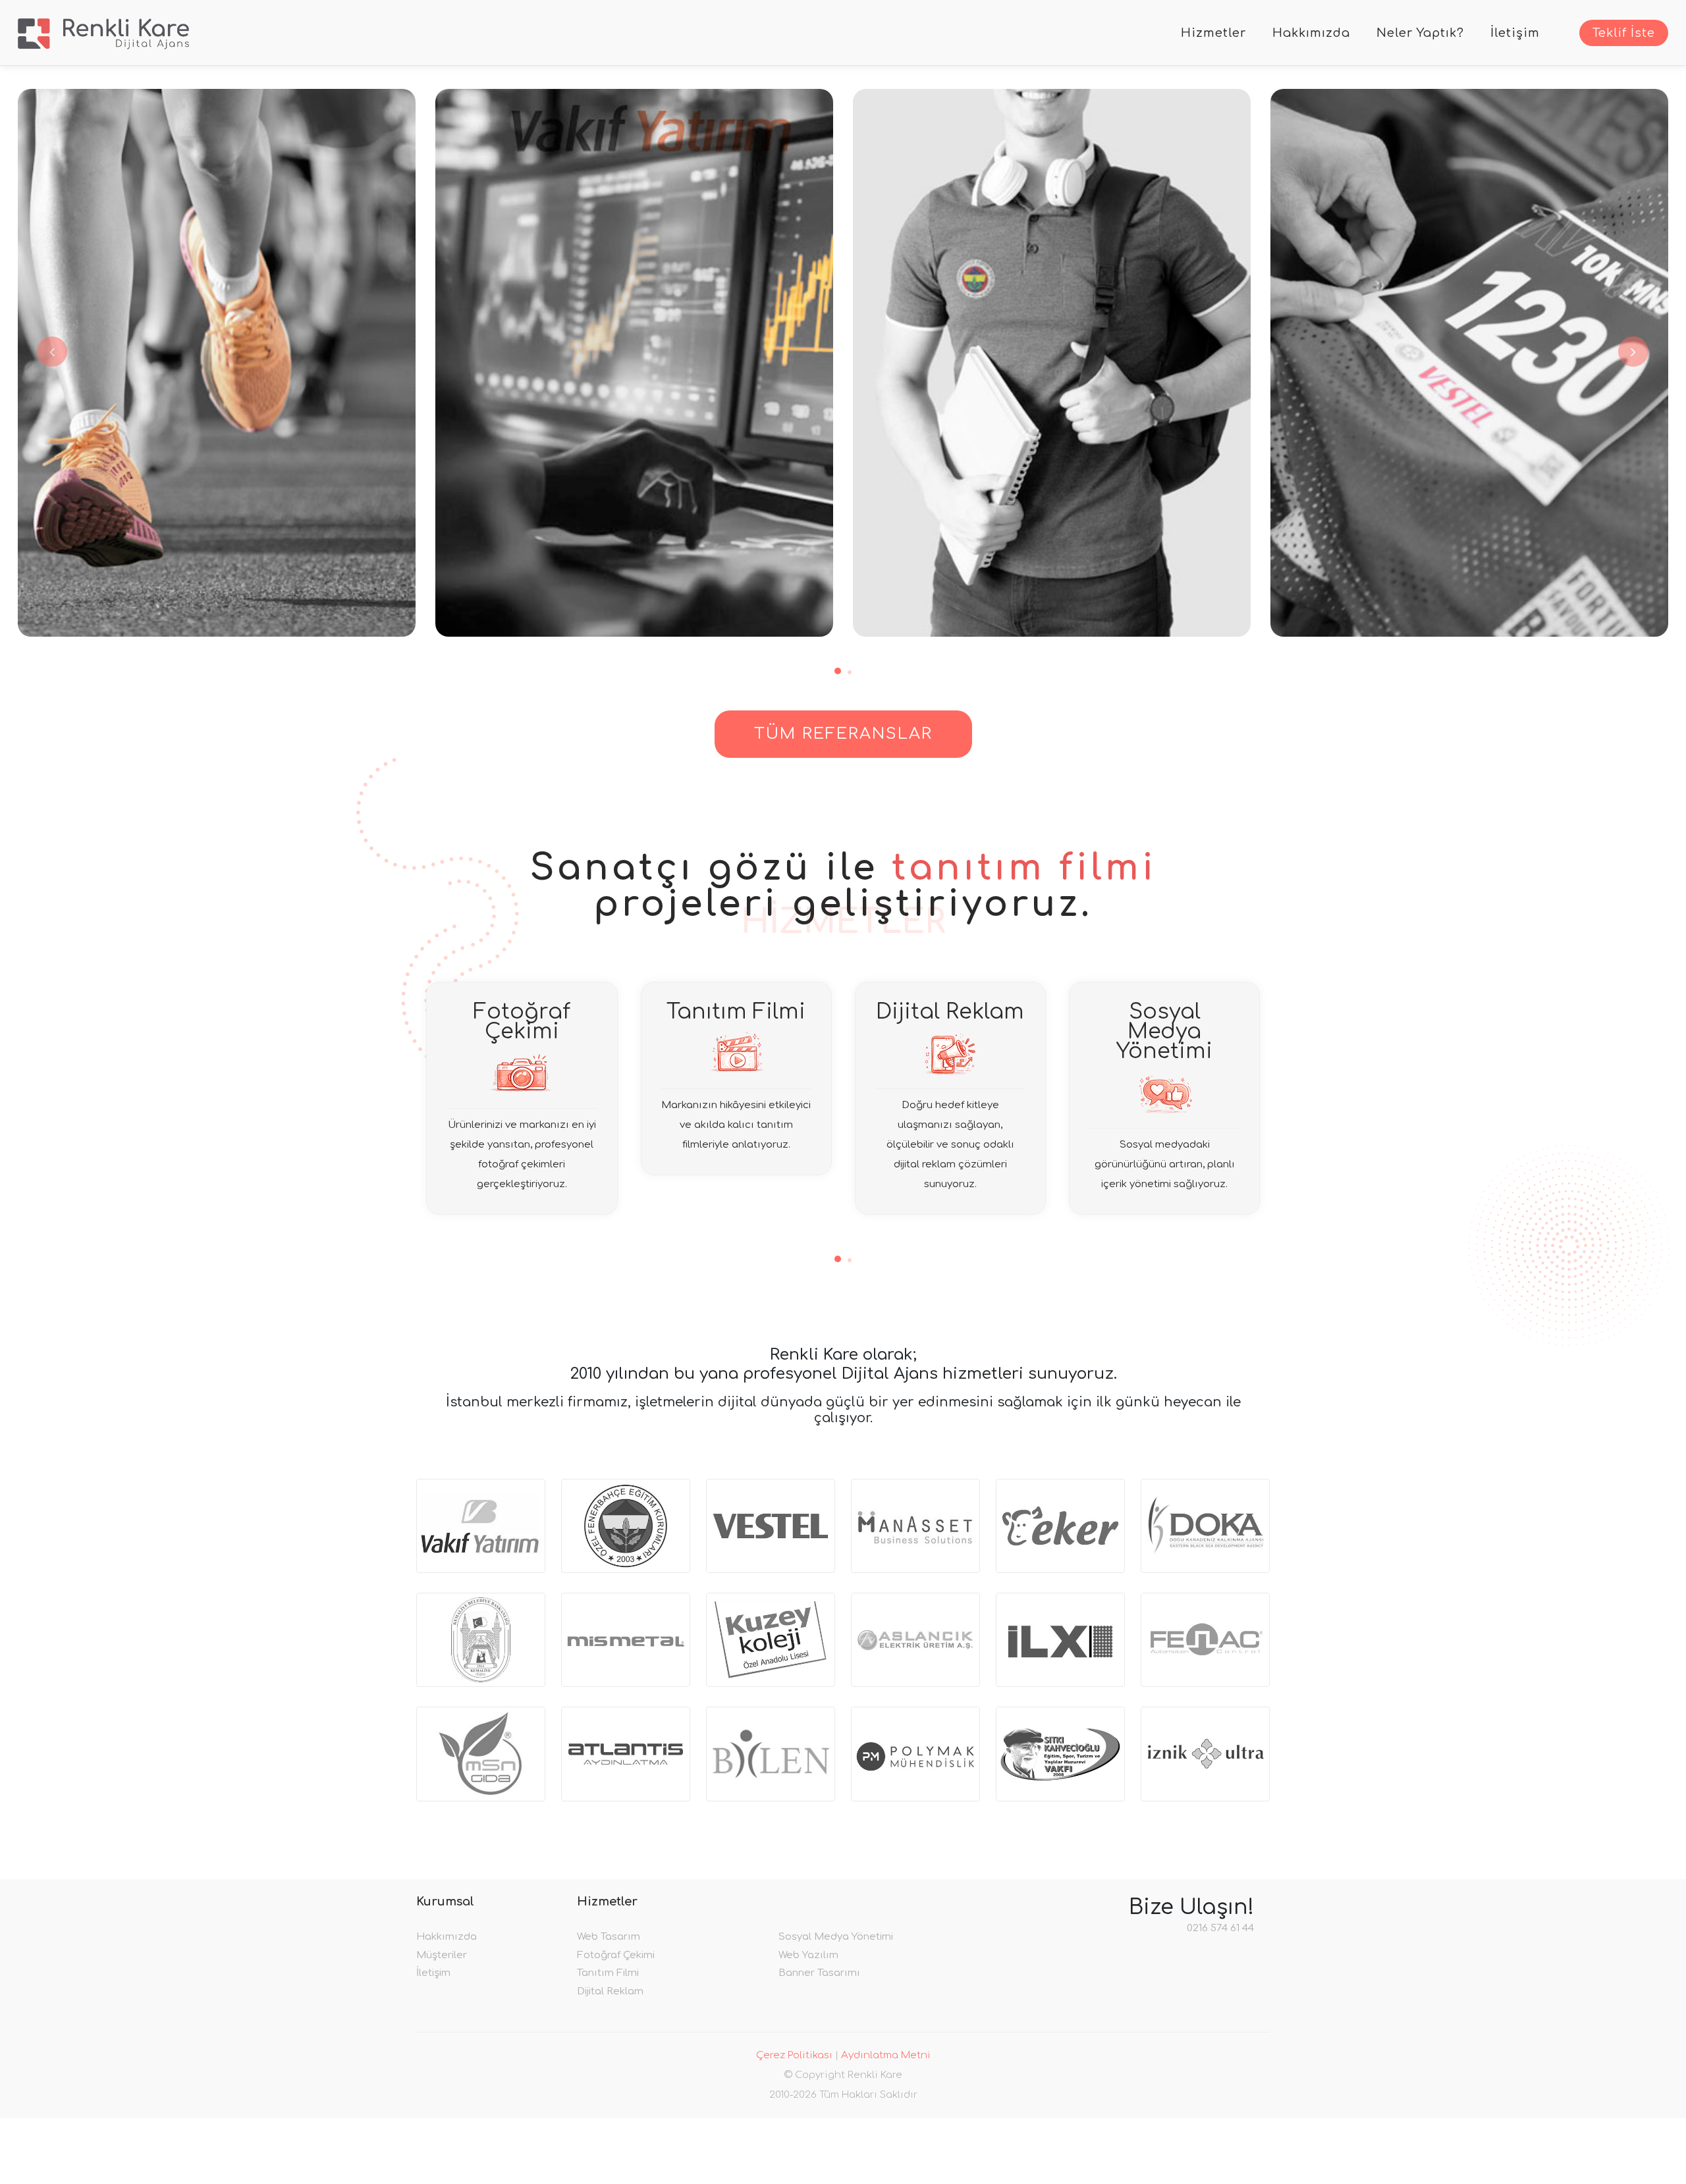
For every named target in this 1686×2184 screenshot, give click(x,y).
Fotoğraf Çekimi (616, 1955)
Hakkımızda (1311, 33)
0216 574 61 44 (1220, 1928)
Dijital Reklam (610, 1991)
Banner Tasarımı (819, 1973)
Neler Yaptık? (1420, 33)
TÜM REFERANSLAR (843, 734)
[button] (838, 671)
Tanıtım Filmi (608, 1973)
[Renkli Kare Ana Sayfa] (103, 33)
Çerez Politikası (794, 2055)
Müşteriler (442, 1955)
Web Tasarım (609, 1937)
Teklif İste (1624, 33)
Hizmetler (1213, 33)
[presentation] (51, 352)
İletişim (1515, 33)
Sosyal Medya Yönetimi (836, 1937)
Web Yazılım (808, 1955)
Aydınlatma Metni (886, 2055)
